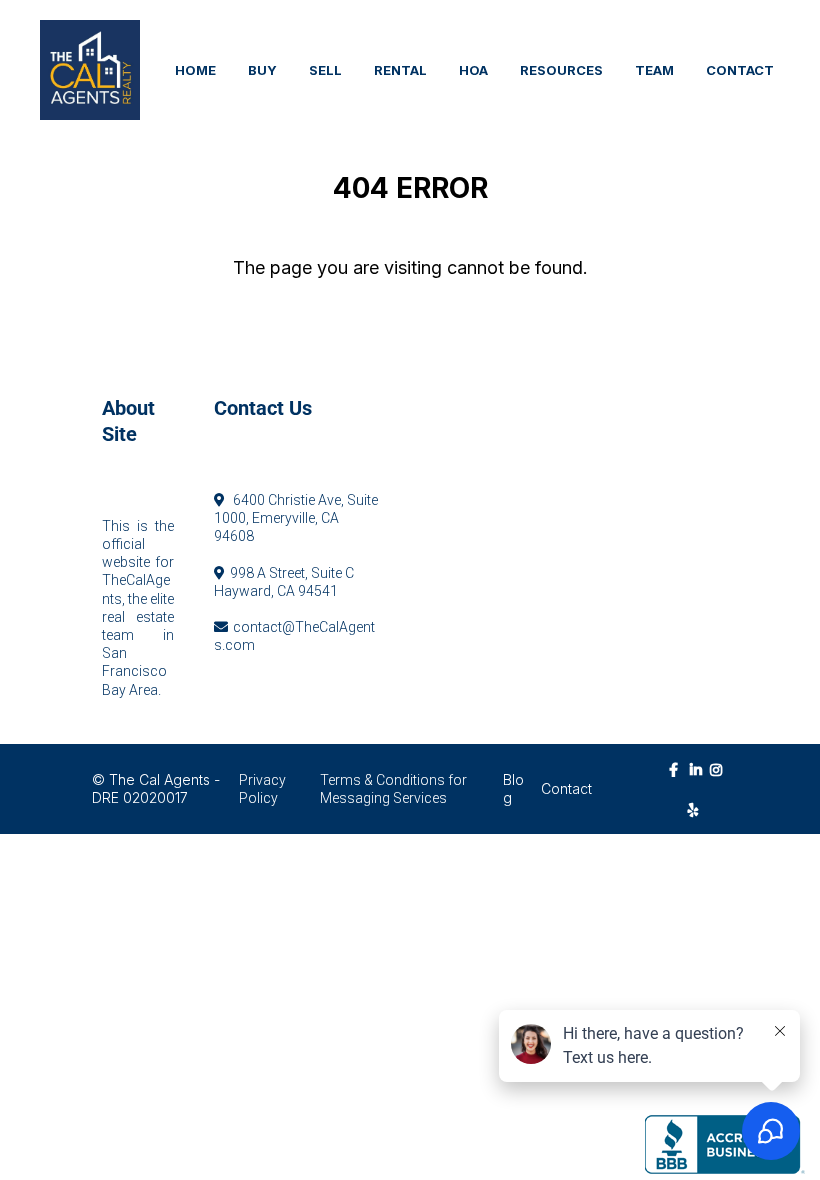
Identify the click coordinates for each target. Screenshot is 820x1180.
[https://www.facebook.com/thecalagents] (678, 769)
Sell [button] (325, 70)
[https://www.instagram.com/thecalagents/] (718, 779)
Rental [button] (400, 70)
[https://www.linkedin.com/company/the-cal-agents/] (698, 779)
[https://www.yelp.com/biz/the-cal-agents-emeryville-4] (698, 809)
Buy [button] (262, 70)
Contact (566, 788)
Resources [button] (561, 70)
